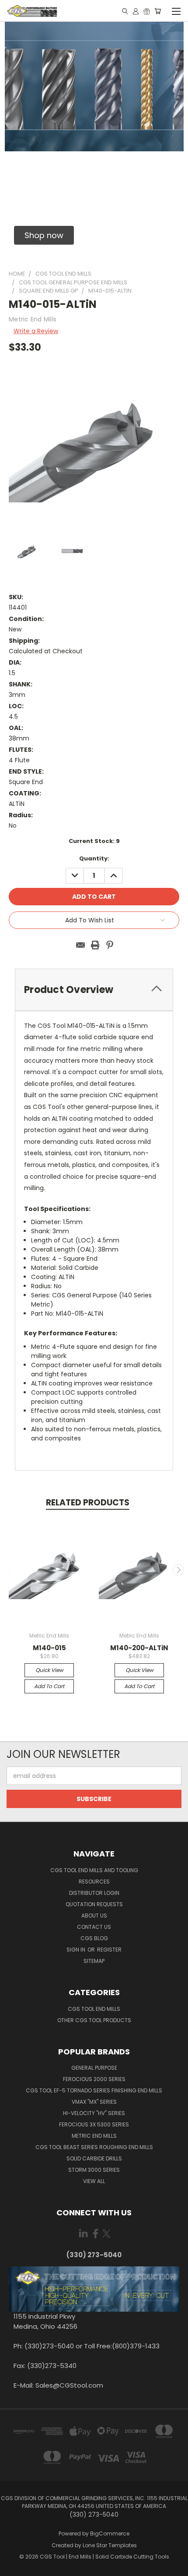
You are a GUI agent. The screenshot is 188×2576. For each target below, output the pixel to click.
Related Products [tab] (88, 1503)
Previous (10, 1570)
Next (178, 1570)
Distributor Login (94, 1893)
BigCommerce (110, 2533)
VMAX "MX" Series (94, 2102)
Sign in (77, 1950)
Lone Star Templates (110, 2545)
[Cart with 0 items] (158, 11)
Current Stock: (94, 841)
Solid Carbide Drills (94, 2158)
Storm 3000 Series (94, 2170)
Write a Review (36, 331)
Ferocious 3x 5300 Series (94, 2124)
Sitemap (94, 1961)
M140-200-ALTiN (139, 1648)
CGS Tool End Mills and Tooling (94, 1870)
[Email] (80, 945)
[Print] (95, 945)
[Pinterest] (110, 945)
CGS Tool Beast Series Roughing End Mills (94, 2147)
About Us (94, 1916)
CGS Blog (94, 1938)
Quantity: (94, 858)
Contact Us (94, 1927)
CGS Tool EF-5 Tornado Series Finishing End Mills (94, 2090)
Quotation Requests (94, 1904)
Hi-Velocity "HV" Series (94, 2113)
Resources (94, 1882)
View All (94, 2181)
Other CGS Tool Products (94, 2020)
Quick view (49, 1670)
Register (109, 1950)
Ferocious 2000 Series (94, 2079)
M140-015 (49, 1648)
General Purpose (94, 2068)
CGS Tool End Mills (94, 2009)
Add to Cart (49, 1686)
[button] (44, 235)
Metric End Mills (94, 2136)
